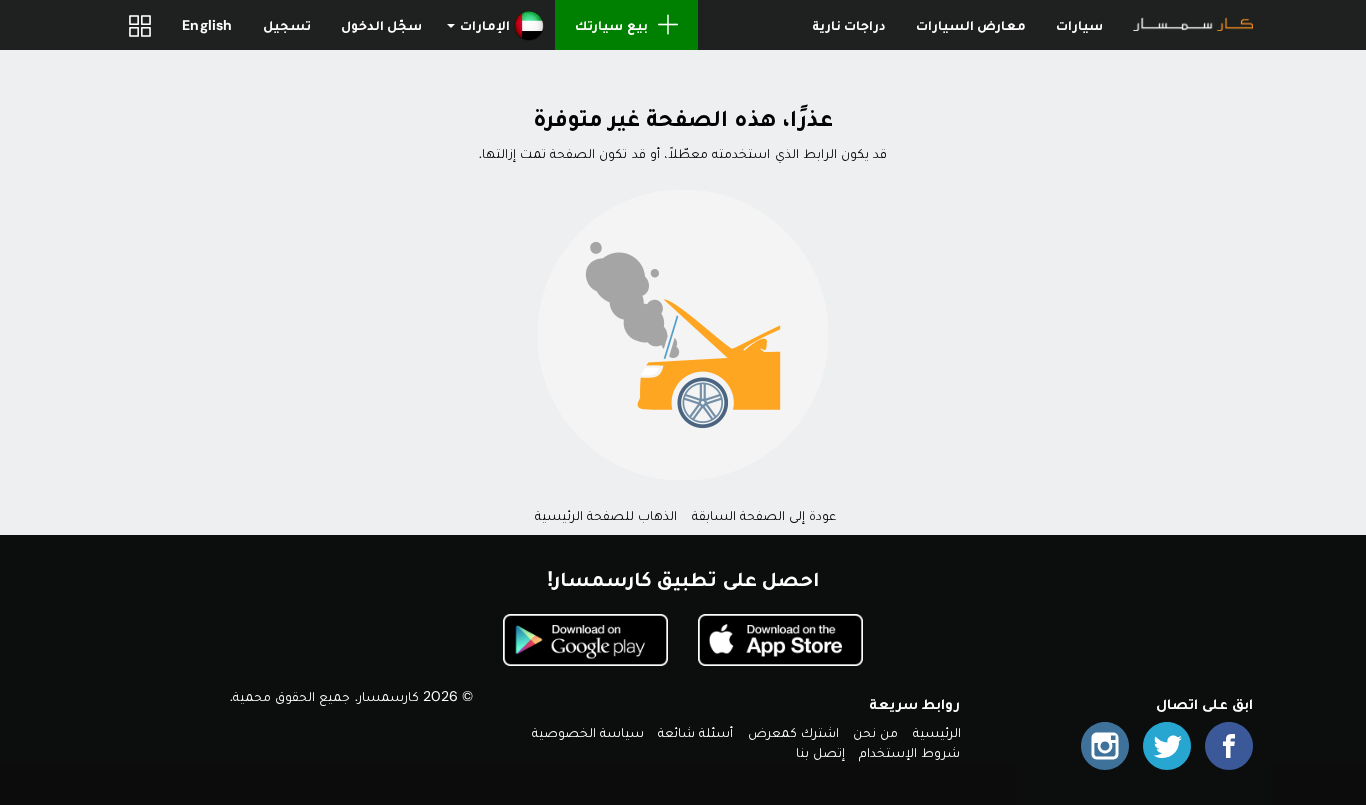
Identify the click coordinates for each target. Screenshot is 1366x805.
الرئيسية (937, 732)
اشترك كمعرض (793, 732)
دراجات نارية (849, 25)
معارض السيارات (971, 25)
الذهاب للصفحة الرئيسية (606, 515)
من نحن (875, 732)
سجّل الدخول (381, 25)
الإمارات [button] (485, 25)
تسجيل (287, 25)
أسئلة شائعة (695, 732)
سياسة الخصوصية (588, 732)
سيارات (1079, 25)
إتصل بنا (820, 752)
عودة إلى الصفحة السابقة (764, 515)
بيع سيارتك (611, 25)
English (207, 25)
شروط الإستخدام (909, 752)
